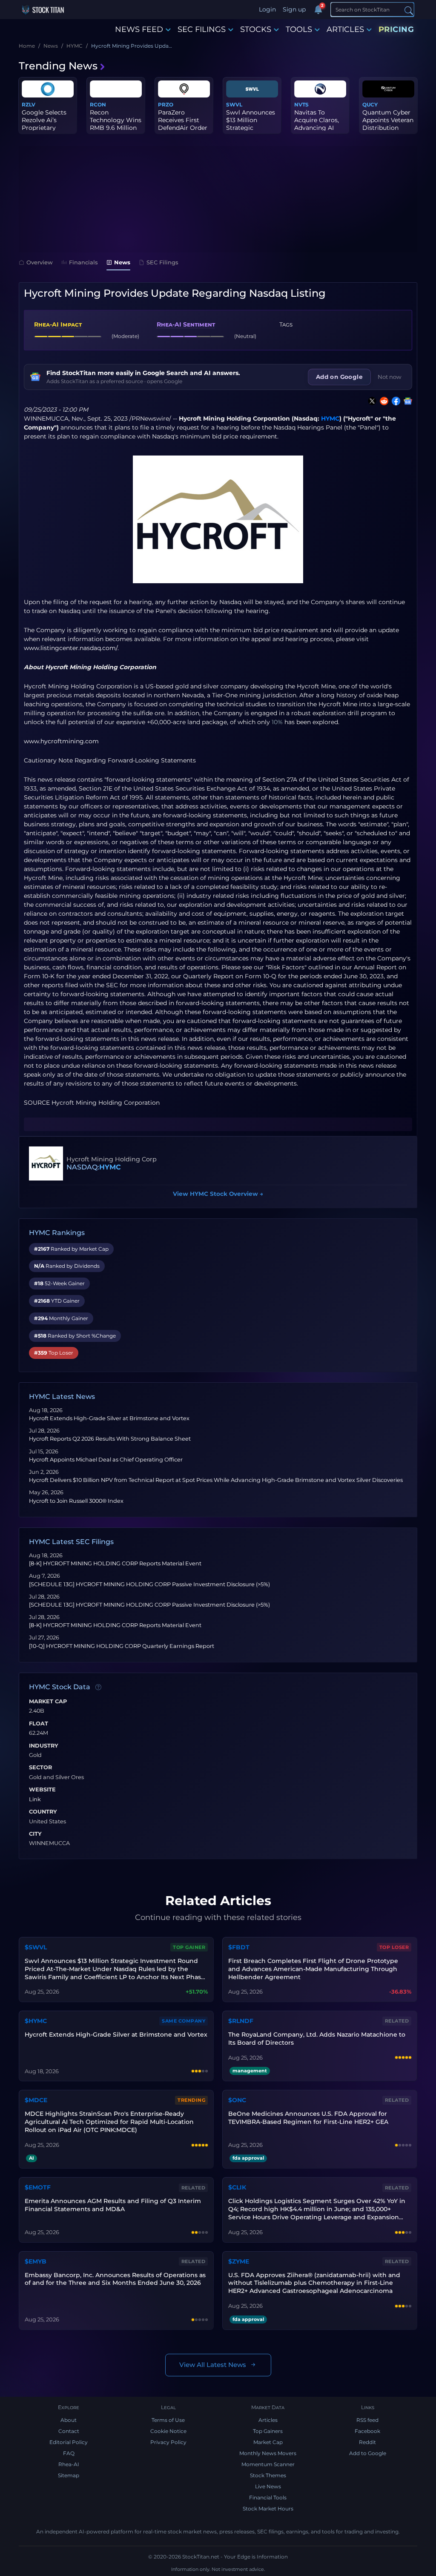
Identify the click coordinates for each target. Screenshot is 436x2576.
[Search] (409, 10)
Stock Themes (268, 2475)
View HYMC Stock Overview (218, 1194)
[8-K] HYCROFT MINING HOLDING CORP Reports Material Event (115, 1563)
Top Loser (394, 1947)
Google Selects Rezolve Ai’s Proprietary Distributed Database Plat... (44, 128)
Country (43, 1812)
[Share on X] (370, 401)
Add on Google (339, 377)
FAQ (69, 2453)
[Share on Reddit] (382, 401)
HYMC (330, 418)
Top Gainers (268, 2431)
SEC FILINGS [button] (202, 29)
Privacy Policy (168, 2442)
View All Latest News (213, 2365)
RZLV (29, 105)
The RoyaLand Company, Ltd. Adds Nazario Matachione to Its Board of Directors (317, 2039)
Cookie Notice (168, 2431)
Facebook (367, 2431)
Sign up (294, 9)
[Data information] (98, 1688)
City (35, 1834)
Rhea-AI (69, 2464)
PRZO (166, 105)
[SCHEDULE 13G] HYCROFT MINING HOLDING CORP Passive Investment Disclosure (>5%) (149, 1584)
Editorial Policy (69, 2442)
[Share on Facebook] (394, 401)
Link (35, 1799)
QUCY (370, 105)
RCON (98, 105)
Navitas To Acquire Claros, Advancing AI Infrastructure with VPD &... (317, 128)
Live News (268, 2486)
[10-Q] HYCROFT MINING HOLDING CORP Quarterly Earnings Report (122, 1646)
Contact (69, 2431)
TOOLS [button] (299, 29)
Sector (40, 1768)
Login (267, 9)
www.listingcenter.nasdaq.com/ (71, 648)
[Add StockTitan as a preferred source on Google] (406, 401)
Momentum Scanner (268, 2464)
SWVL (234, 105)
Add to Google (368, 2453)
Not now (390, 377)
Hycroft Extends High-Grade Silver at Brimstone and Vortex (109, 1418)
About (69, 2420)
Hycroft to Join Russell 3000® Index (76, 1501)
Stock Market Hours (268, 2509)
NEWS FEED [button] (139, 29)
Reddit (367, 2442)
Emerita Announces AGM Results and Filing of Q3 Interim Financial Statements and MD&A (113, 2205)
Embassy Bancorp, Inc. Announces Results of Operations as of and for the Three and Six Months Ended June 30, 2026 (115, 2279)
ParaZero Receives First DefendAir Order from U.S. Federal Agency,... (184, 128)
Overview (40, 262)
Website (42, 1790)
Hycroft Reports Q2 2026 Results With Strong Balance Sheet (110, 1439)
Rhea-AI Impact (58, 324)
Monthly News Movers (268, 2453)
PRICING (396, 29)
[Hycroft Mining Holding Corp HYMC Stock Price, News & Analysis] (46, 1163)
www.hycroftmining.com (61, 741)
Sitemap (69, 2475)
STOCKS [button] (256, 29)
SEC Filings (162, 262)
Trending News (58, 66)
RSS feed (367, 2420)
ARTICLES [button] (345, 29)
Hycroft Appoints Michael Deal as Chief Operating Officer (106, 1460)
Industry (44, 1746)
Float (39, 1724)
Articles (268, 2420)
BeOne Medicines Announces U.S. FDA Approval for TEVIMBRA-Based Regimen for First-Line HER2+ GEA (308, 2118)
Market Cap (48, 1702)
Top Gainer (189, 1947)
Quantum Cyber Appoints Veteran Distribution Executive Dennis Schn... (388, 128)
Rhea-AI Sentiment (186, 324)
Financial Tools (268, 2497)
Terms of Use (168, 2420)
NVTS (301, 105)
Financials (83, 262)
